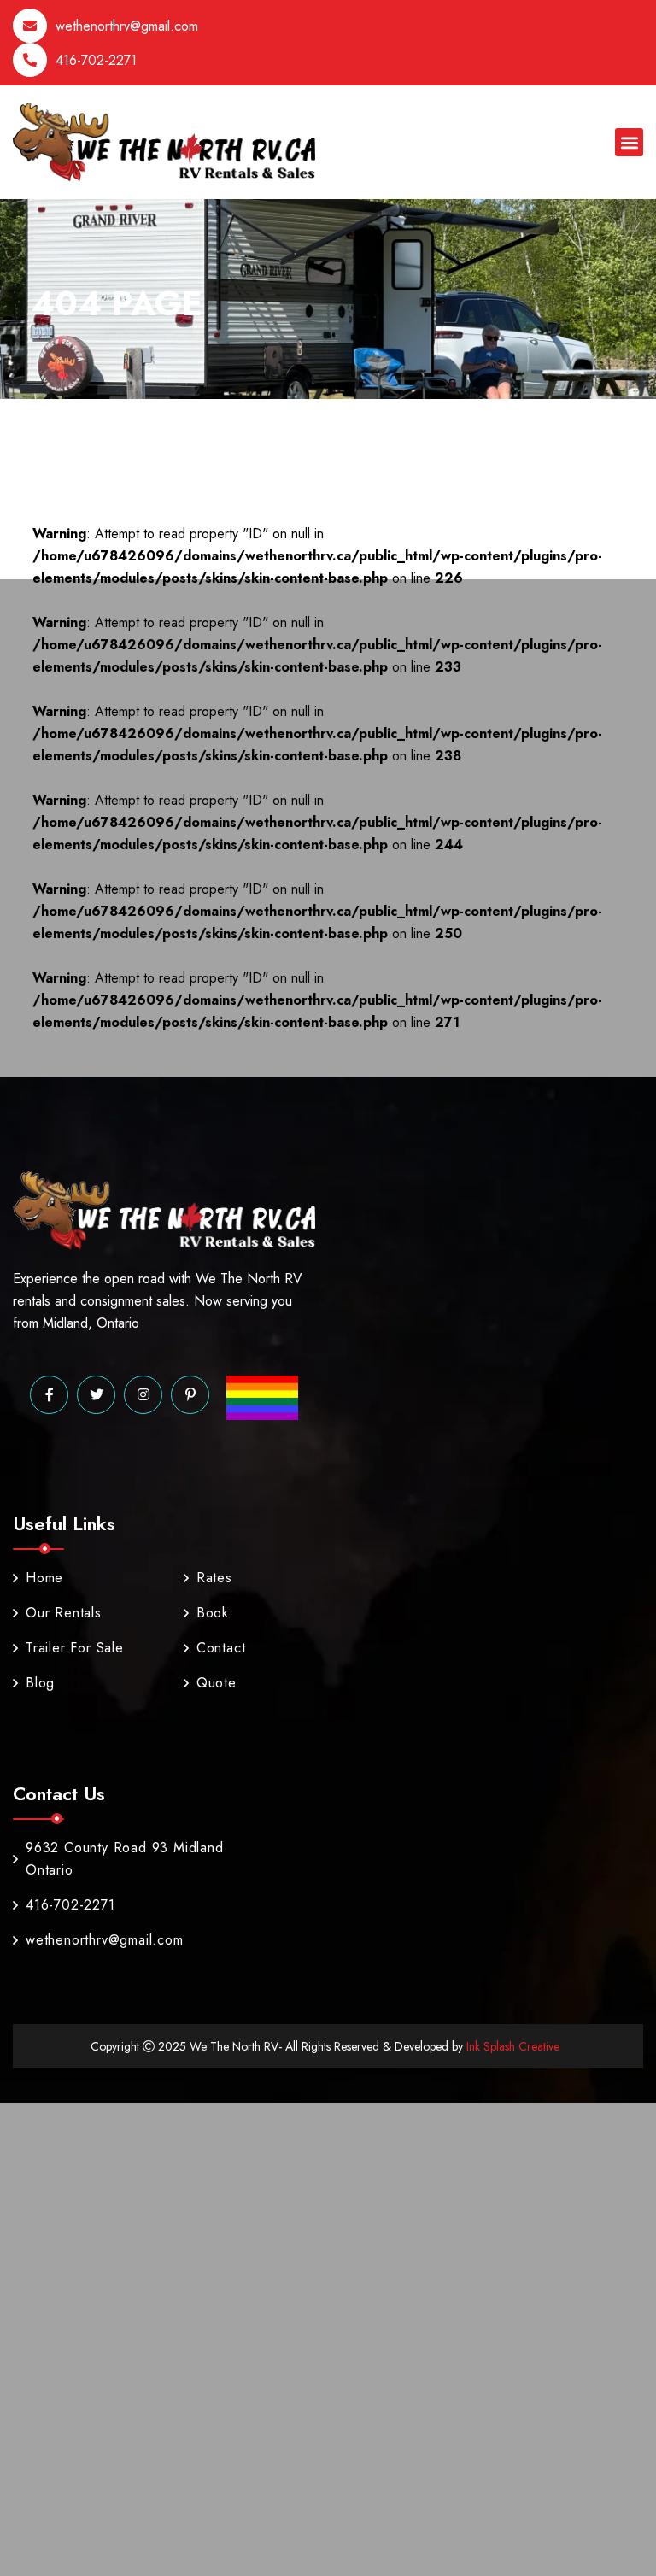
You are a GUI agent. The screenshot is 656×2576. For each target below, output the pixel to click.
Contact (221, 1648)
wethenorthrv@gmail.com (127, 26)
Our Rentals (64, 1613)
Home (44, 1578)
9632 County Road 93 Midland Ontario (125, 1859)
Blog (40, 1683)
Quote (217, 1683)
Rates (214, 1578)
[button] (629, 142)
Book (213, 1613)
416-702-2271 (96, 60)
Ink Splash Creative (511, 2046)
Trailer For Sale (75, 1648)
